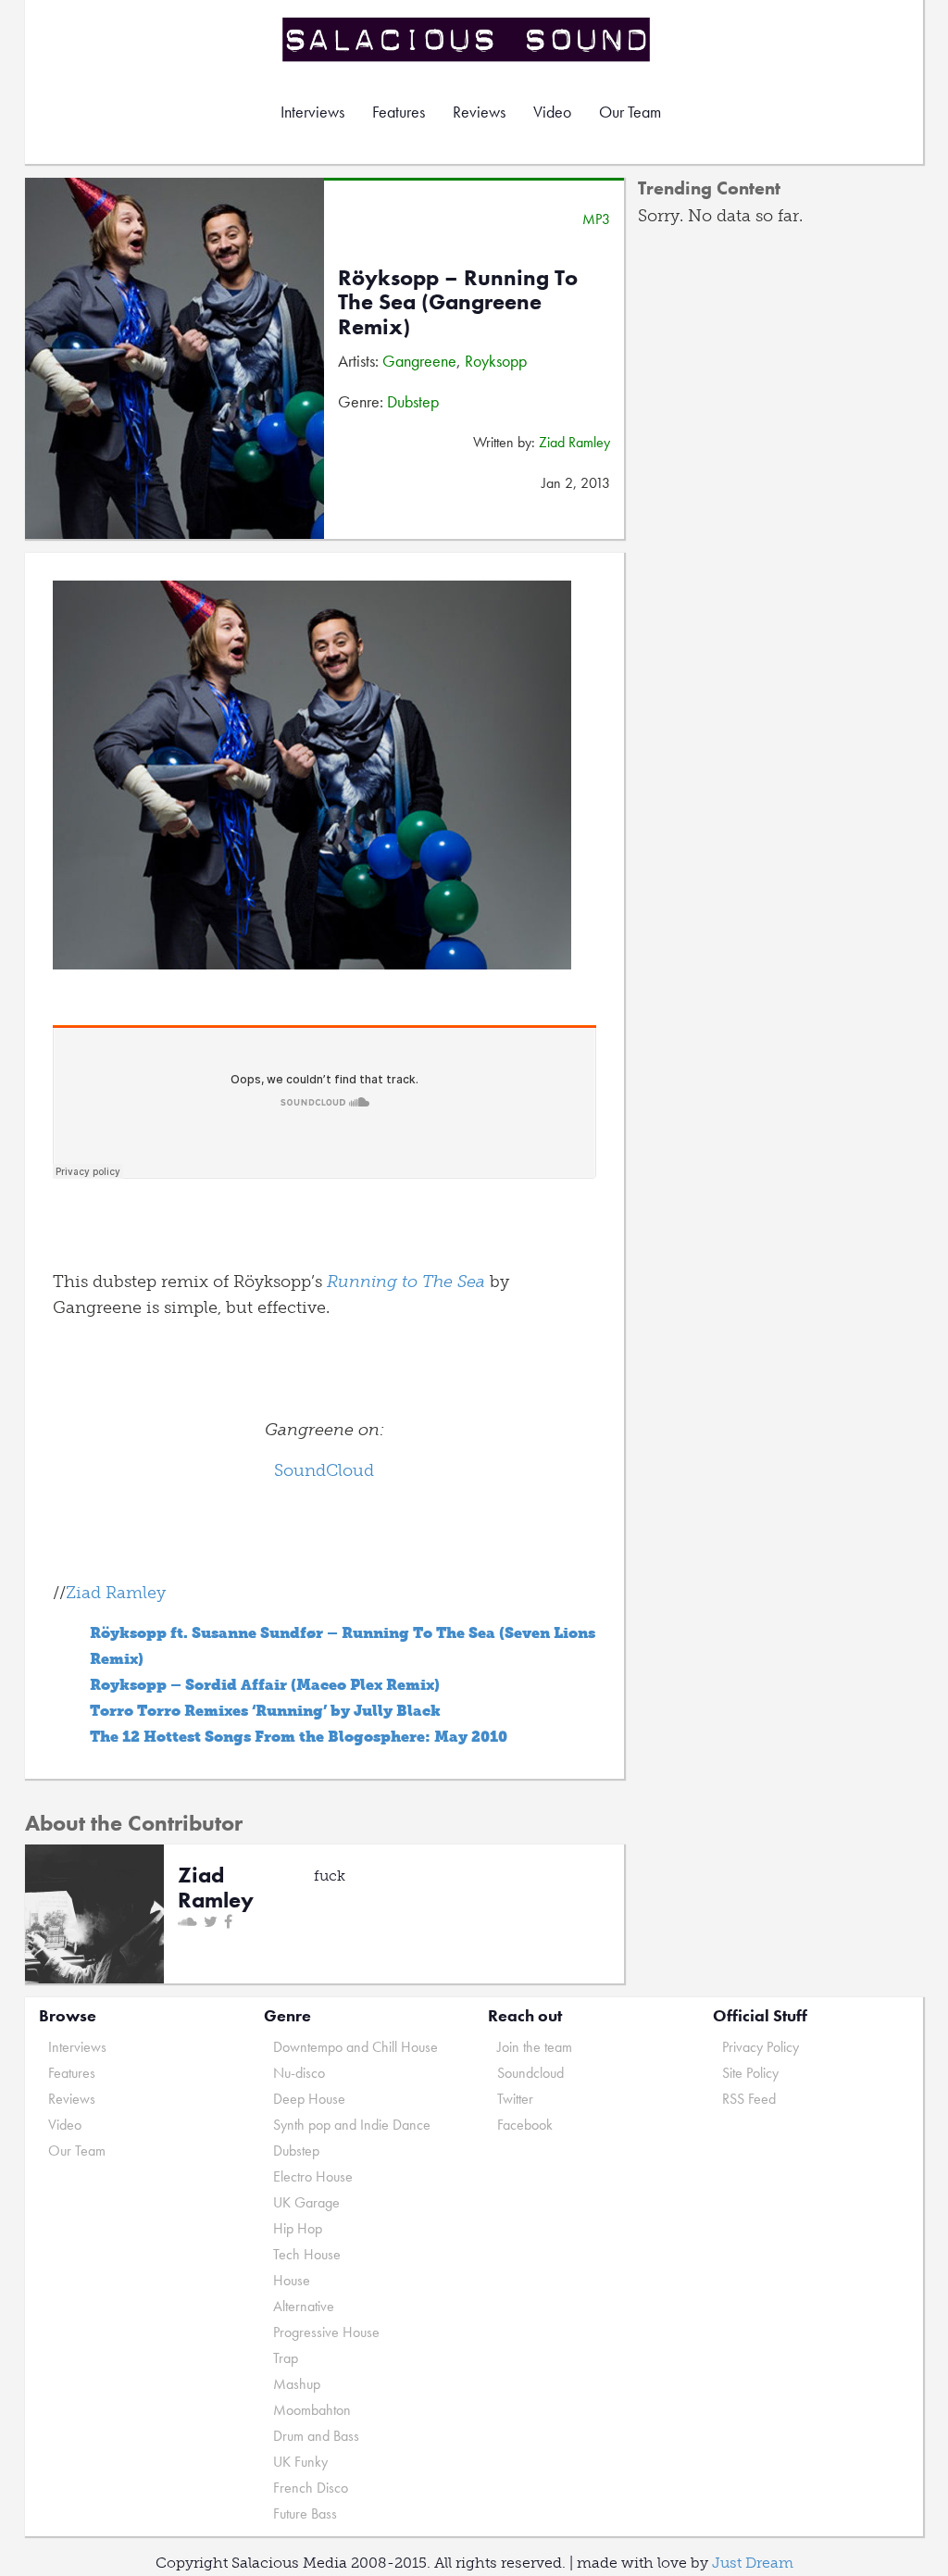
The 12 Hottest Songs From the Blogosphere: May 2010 (299, 1737)
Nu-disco (299, 2073)
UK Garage (306, 2202)
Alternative (304, 2306)
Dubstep (413, 401)
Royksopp (496, 361)
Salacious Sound (468, 39)
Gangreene (419, 361)
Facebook (525, 2125)
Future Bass (305, 2513)
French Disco (311, 2488)
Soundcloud (530, 2073)
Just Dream (753, 2563)
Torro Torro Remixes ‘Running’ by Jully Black (265, 1711)
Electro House (313, 2176)
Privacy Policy (761, 2047)
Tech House (307, 2254)
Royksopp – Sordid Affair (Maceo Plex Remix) (265, 1685)
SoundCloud (324, 1470)
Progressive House (326, 2332)
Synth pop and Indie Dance (352, 2125)
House (292, 2280)
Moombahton (312, 2410)
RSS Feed (749, 2099)
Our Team (630, 112)
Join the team (535, 2047)
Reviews (479, 112)
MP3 (596, 219)
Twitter (515, 2099)
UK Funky (300, 2462)
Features (399, 112)
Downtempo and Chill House (355, 2047)
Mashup (297, 2384)
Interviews (312, 112)
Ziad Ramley (574, 442)
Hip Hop (298, 2228)
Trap (286, 2358)
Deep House (309, 2099)
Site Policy (750, 2073)
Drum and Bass (316, 2436)
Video (552, 112)
